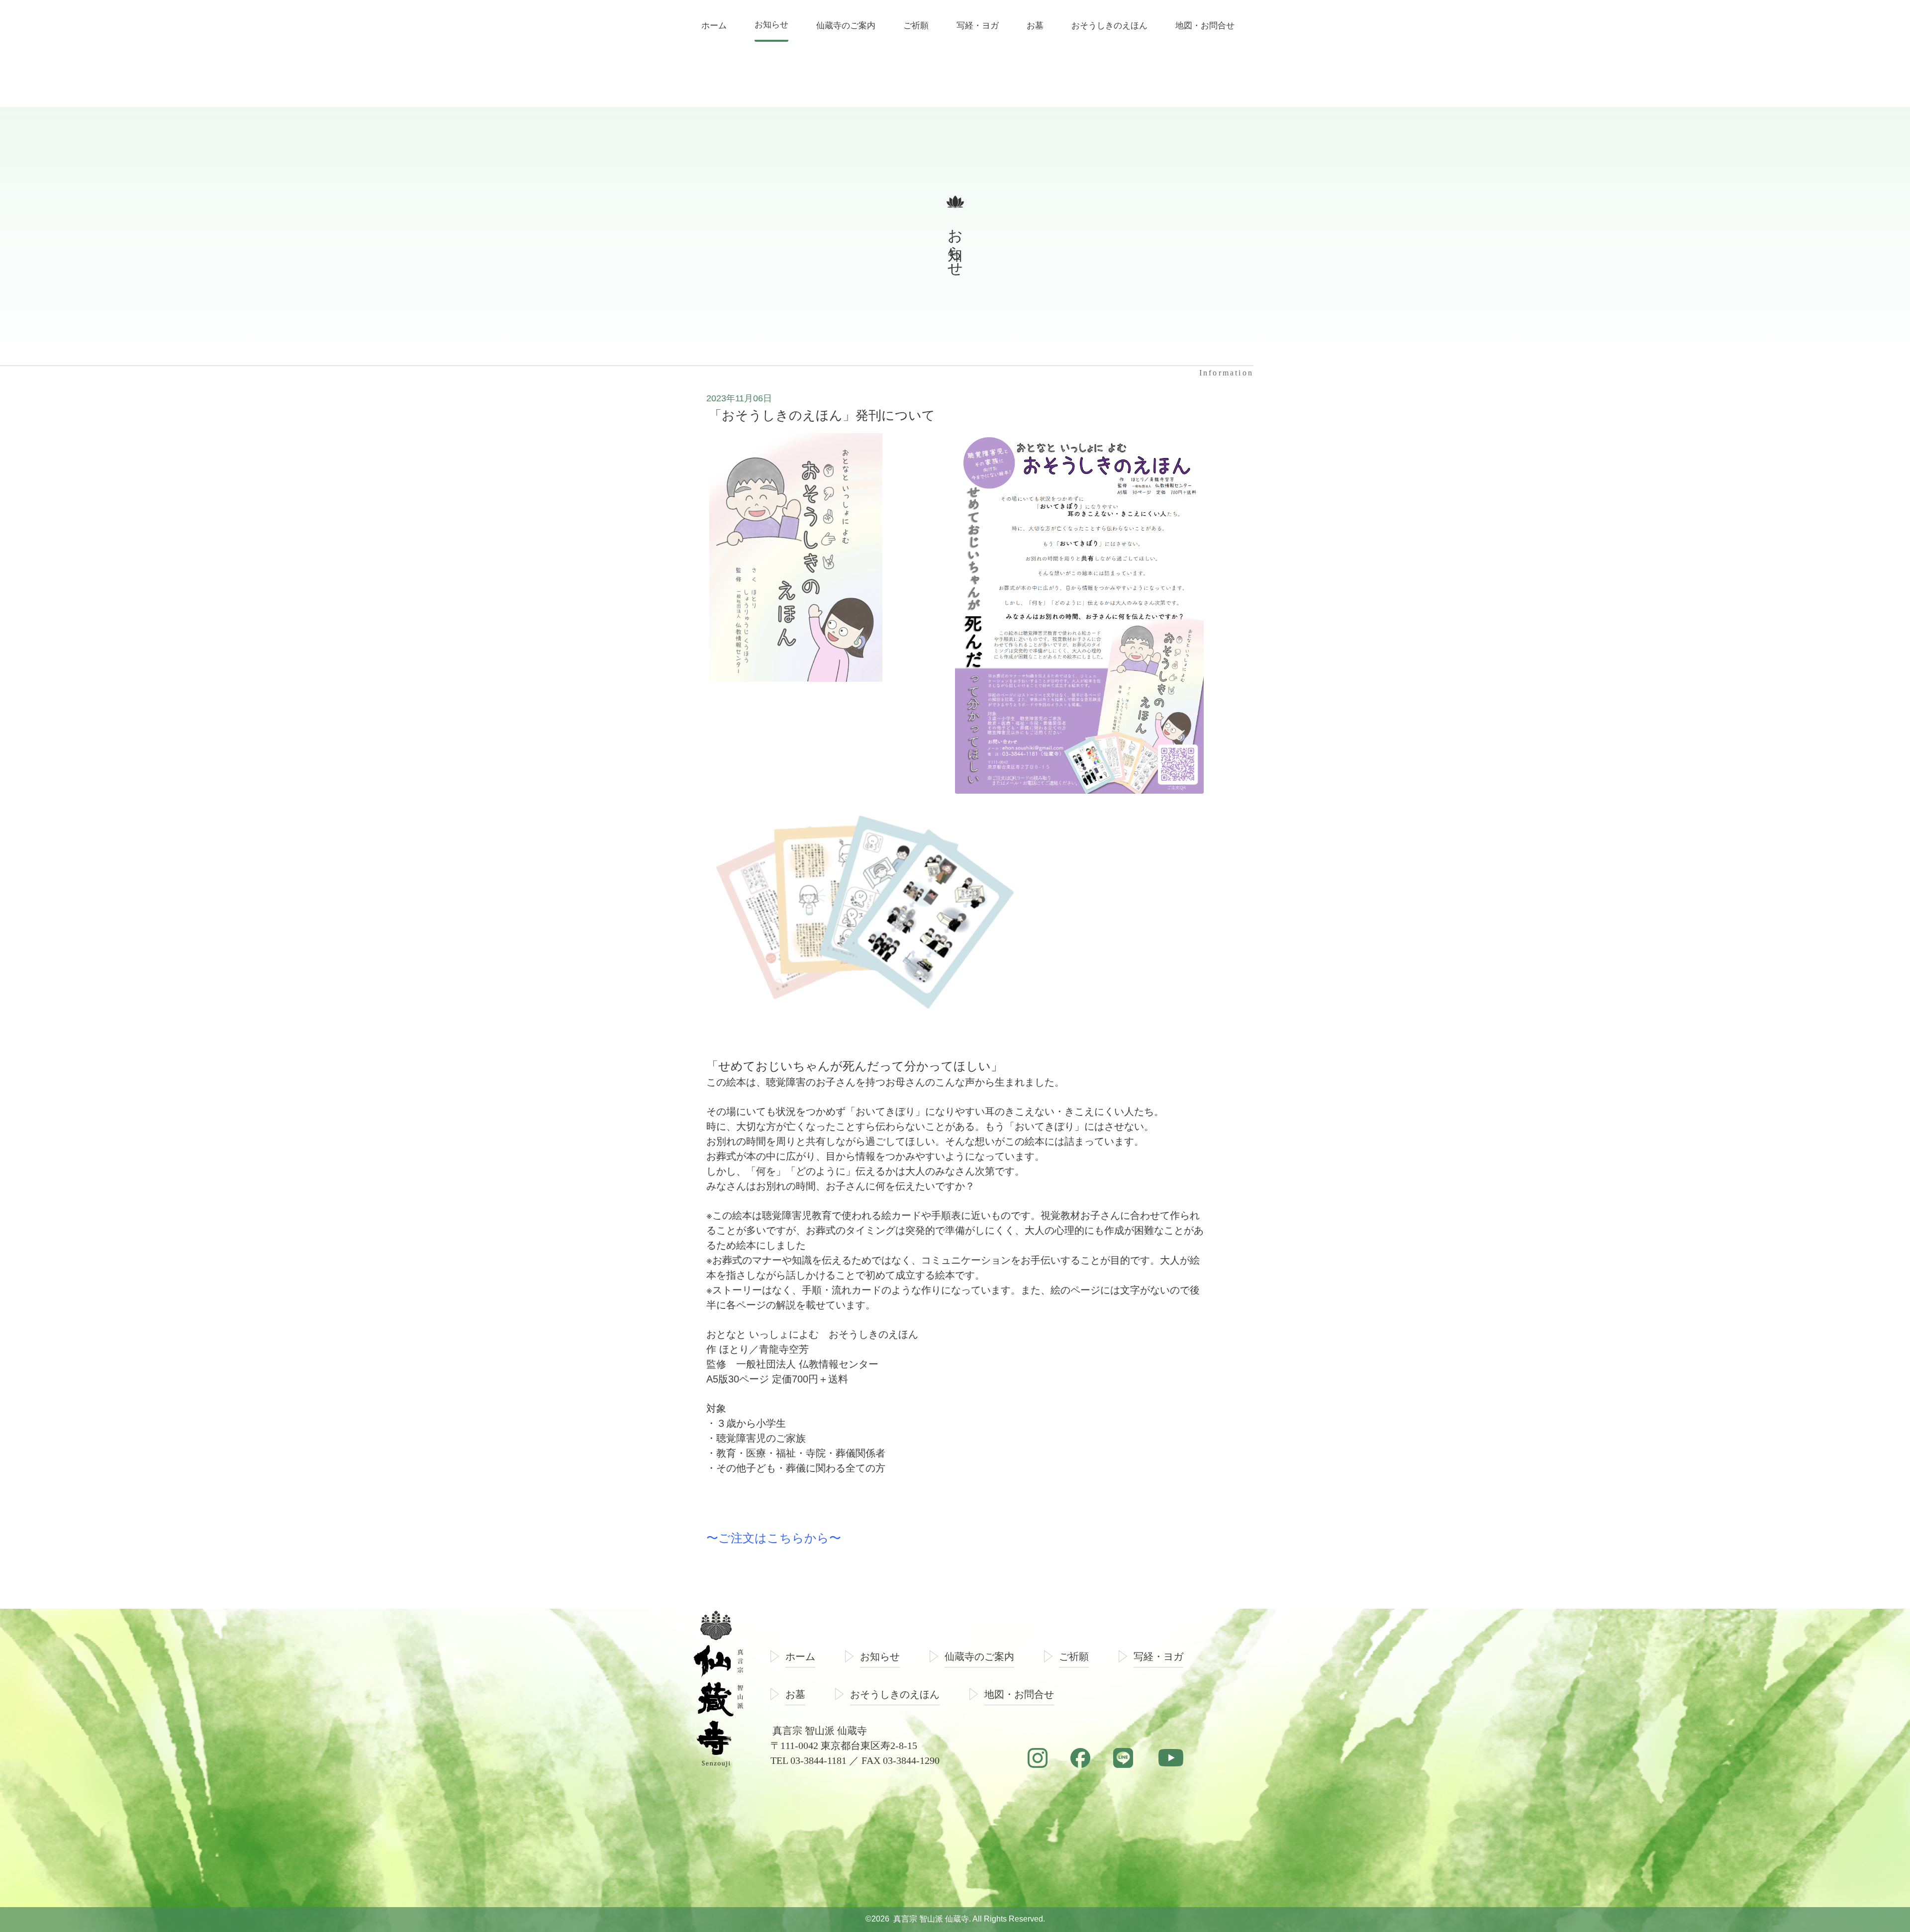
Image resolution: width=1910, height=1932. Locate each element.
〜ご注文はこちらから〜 (774, 1538)
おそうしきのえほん (895, 1694)
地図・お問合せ (1019, 1694)
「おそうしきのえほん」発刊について (822, 415)
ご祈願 (1074, 1656)
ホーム (800, 1656)
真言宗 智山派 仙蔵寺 (931, 1919)
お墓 (795, 1694)
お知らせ (880, 1656)
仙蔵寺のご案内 (979, 1656)
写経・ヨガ (1158, 1656)
